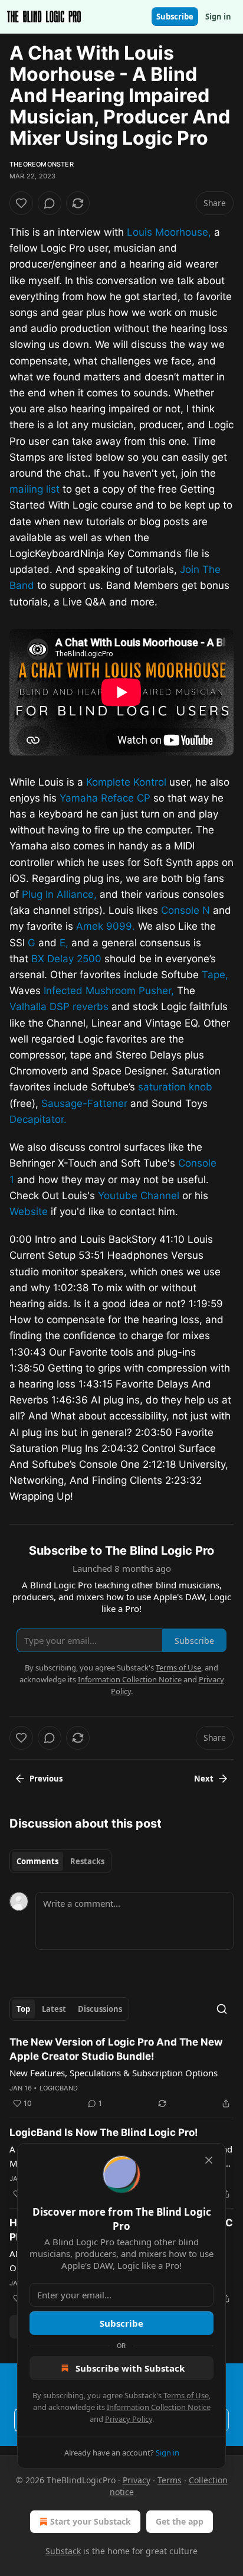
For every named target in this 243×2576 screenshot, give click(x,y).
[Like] (21, 203)
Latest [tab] (54, 2009)
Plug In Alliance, (59, 894)
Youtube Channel (139, 1196)
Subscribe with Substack (130, 2368)
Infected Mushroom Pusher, (109, 991)
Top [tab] (23, 2009)
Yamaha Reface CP (105, 798)
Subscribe (175, 17)
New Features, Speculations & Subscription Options (114, 2073)
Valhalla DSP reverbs (59, 1007)
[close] (209, 2160)
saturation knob (175, 1087)
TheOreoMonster (42, 164)
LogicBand (59, 2088)
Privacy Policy (129, 2419)
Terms (170, 2480)
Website (29, 1212)
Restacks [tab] (87, 1861)
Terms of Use (186, 2395)
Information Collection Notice (159, 2407)
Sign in (218, 17)
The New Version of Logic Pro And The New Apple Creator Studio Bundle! (116, 2049)
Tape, (215, 975)
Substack (63, 2551)
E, (64, 943)
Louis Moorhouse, (169, 232)
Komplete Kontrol (126, 782)
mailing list (35, 489)
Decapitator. (38, 1119)
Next (204, 1779)
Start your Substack (91, 2521)
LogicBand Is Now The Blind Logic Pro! (104, 2132)
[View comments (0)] (50, 203)
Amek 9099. (106, 926)
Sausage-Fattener (84, 1103)
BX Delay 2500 (66, 959)
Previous (46, 1779)
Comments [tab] (37, 1861)
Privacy (137, 2480)
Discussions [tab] (100, 2009)
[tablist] (60, 1861)
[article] (121, 2073)
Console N (185, 910)
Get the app (180, 2521)
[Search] (222, 2009)
